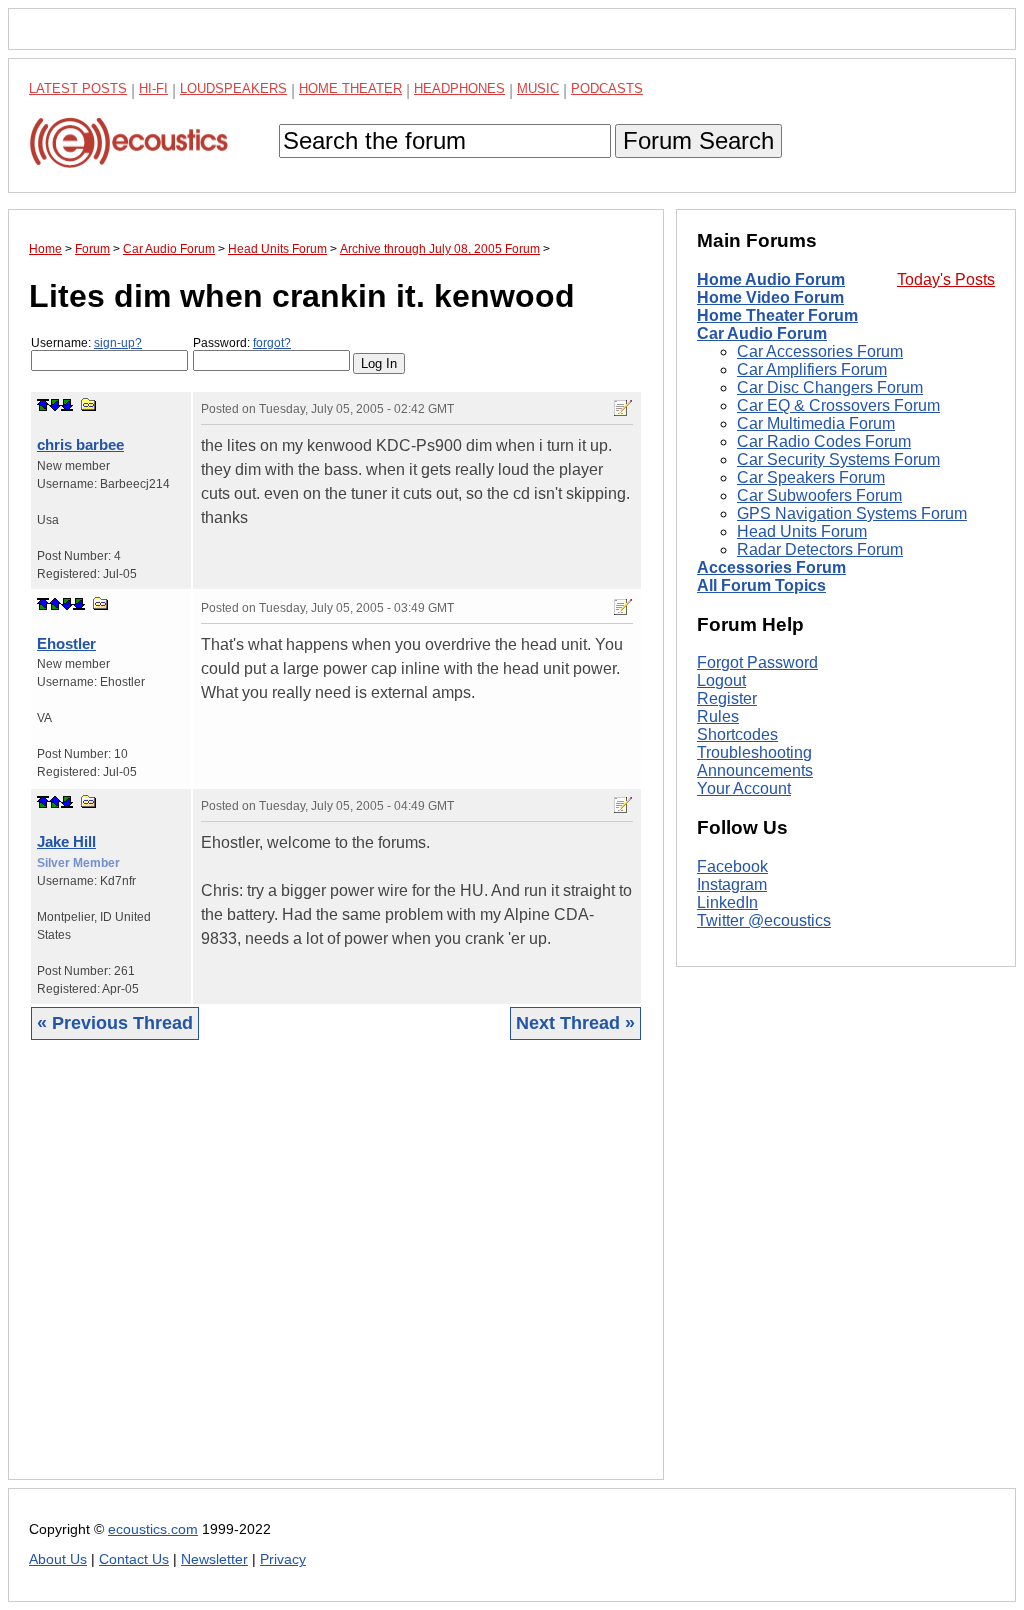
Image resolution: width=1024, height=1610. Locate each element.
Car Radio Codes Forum (824, 441)
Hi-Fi (153, 88)
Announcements (755, 770)
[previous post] (55, 604)
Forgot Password (757, 662)
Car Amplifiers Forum (812, 369)
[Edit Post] (623, 408)
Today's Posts (946, 279)
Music (538, 88)
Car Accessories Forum (820, 351)
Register (727, 698)
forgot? (272, 343)
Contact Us (134, 1559)
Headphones (459, 88)
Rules (718, 716)
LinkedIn (727, 902)
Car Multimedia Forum (816, 423)
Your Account (744, 788)
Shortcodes (737, 734)
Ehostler (66, 643)
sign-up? (118, 343)
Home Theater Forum (777, 315)
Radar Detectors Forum (820, 549)
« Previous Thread (115, 1023)
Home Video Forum (770, 297)
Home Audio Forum (771, 279)
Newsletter (214, 1559)
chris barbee (80, 444)
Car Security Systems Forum (838, 459)
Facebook (732, 866)
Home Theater (350, 88)
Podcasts (607, 88)
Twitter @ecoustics (764, 920)
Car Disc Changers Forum (830, 387)
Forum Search (698, 140)
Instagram (732, 884)
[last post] (67, 405)
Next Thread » (575, 1023)
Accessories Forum (771, 567)
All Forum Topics (761, 585)
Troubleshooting (754, 752)
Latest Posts (78, 88)
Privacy (283, 1559)
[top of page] (43, 405)
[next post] (55, 405)
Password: (242, 343)
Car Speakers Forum (811, 477)
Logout (721, 680)
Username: (86, 343)
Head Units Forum (802, 531)
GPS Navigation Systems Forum (852, 513)
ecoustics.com (153, 1529)
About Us (58, 1559)
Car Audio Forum (762, 333)
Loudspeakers (233, 88)
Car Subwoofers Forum (819, 495)
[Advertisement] (336, 1275)
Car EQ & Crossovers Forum (838, 405)
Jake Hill (66, 841)
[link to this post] (89, 404)
